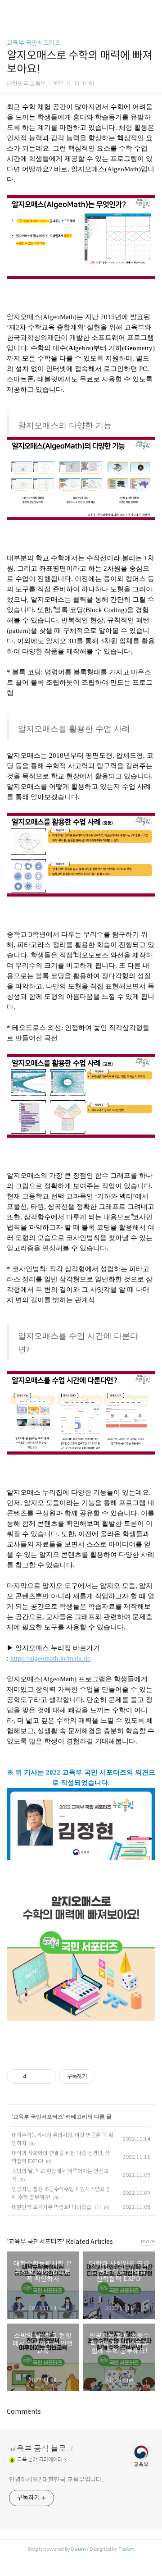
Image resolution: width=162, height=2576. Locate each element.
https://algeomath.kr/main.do (51, 1658)
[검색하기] (151, 10)
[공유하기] (35, 2077)
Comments (24, 2411)
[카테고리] (11, 10)
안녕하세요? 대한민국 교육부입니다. (56, 2480)
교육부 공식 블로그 (41, 2449)
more (148, 2241)
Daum (79, 2549)
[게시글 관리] (46, 2077)
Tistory (126, 2549)
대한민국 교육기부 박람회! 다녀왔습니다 (56, 2207)
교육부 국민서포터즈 (34, 43)
